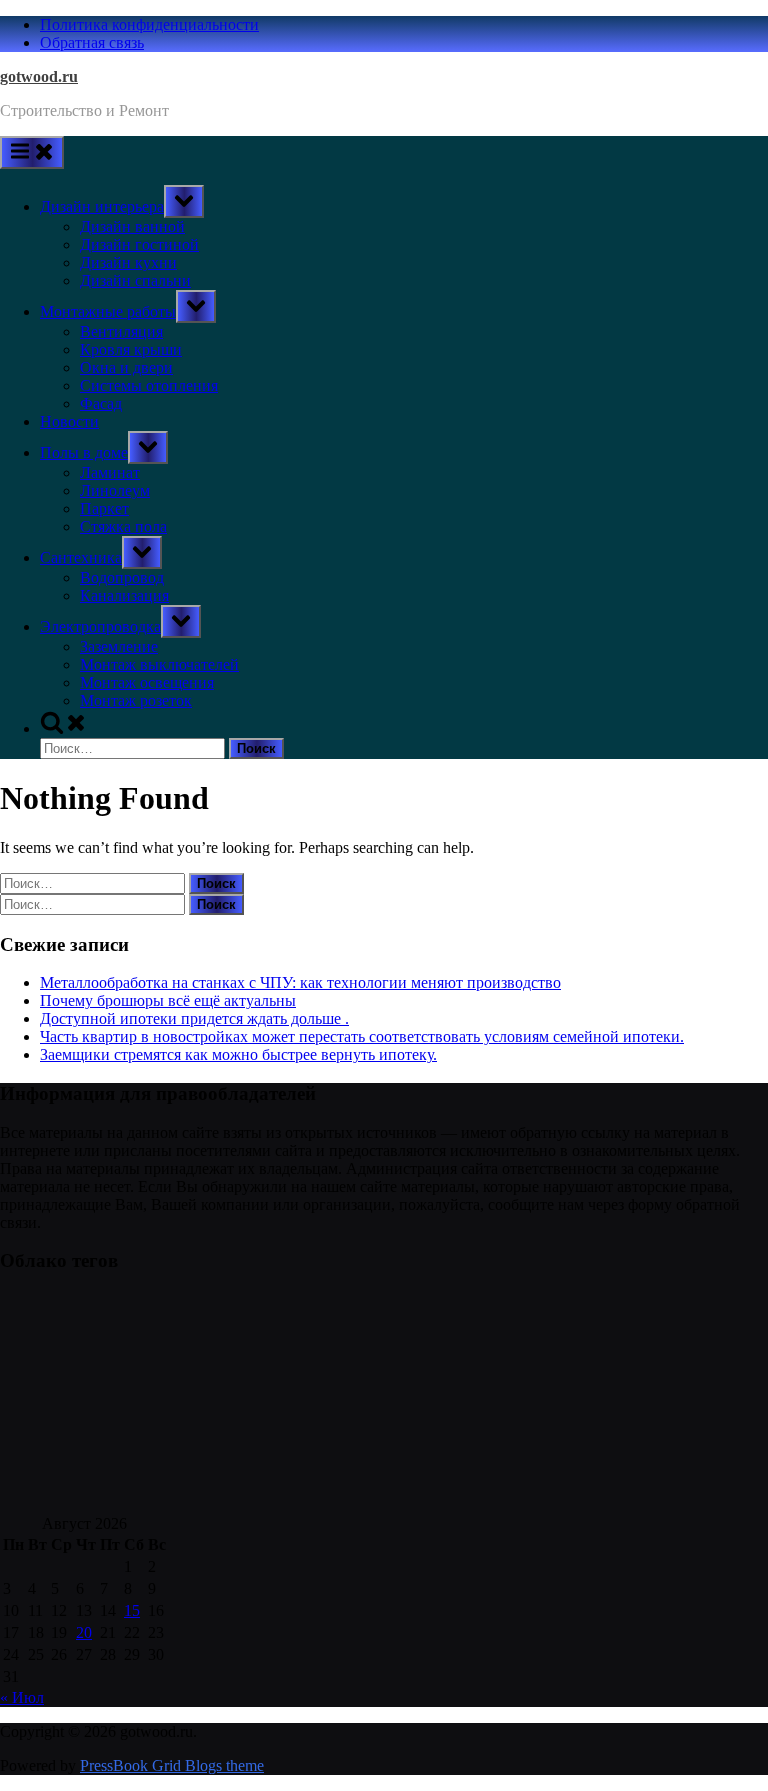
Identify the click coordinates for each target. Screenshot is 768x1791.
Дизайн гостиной (139, 244)
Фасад (101, 403)
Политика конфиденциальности (149, 24)
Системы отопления (149, 385)
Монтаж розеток (136, 700)
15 (132, 1610)
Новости (69, 421)
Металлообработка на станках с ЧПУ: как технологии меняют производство (300, 982)
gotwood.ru (39, 76)
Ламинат (110, 472)
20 (84, 1632)
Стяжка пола (123, 526)
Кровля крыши (131, 349)
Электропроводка (100, 626)
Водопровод (122, 577)
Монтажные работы (108, 311)
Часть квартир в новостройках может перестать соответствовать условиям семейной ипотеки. (362, 1036)
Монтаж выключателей (159, 664)
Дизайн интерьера (102, 206)
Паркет (104, 508)
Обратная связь (92, 42)
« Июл (22, 1697)
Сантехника (81, 557)
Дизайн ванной (132, 226)
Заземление (119, 646)
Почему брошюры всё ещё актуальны (168, 1000)
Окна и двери (126, 367)
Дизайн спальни (135, 280)
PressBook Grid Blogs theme (172, 1765)
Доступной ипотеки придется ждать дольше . (194, 1018)
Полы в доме (84, 452)
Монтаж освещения (147, 682)
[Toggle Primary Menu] (32, 152)
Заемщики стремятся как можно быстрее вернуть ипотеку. (238, 1054)
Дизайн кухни (128, 262)
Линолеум (115, 490)
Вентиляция (121, 331)
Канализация (124, 595)
